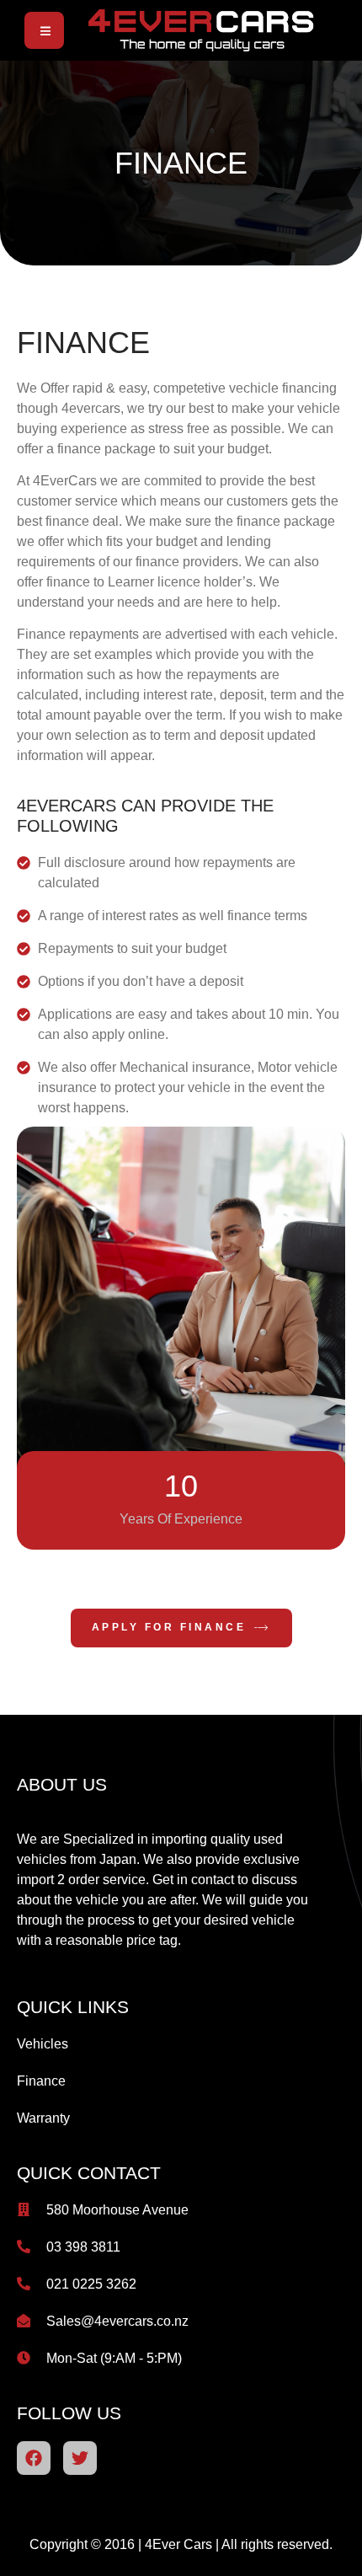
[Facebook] (34, 2458)
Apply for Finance (169, 1628)
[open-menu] (44, 31)
